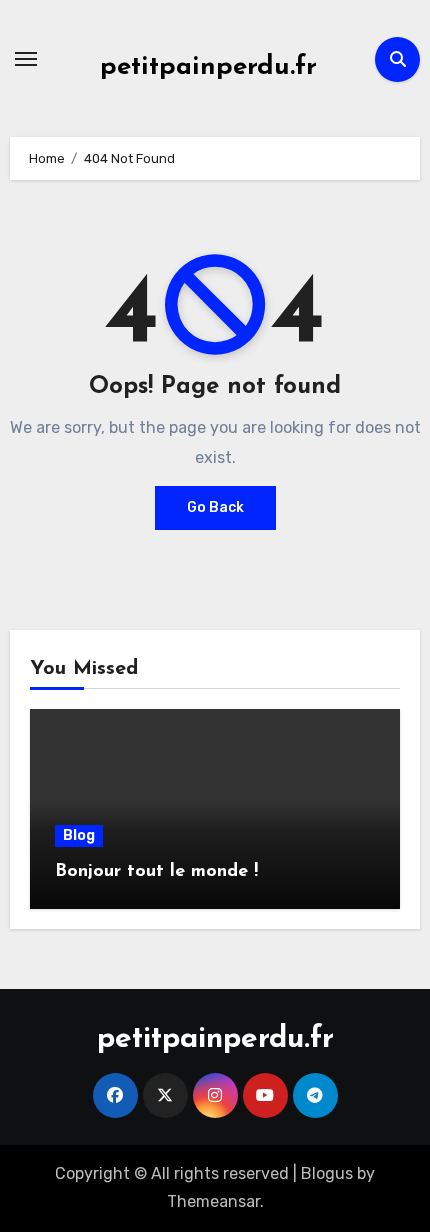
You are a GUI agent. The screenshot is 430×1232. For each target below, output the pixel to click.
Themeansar (213, 1201)
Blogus (327, 1173)
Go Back (215, 507)
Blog (79, 835)
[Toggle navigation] (26, 59)
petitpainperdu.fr (208, 67)
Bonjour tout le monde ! (156, 872)
